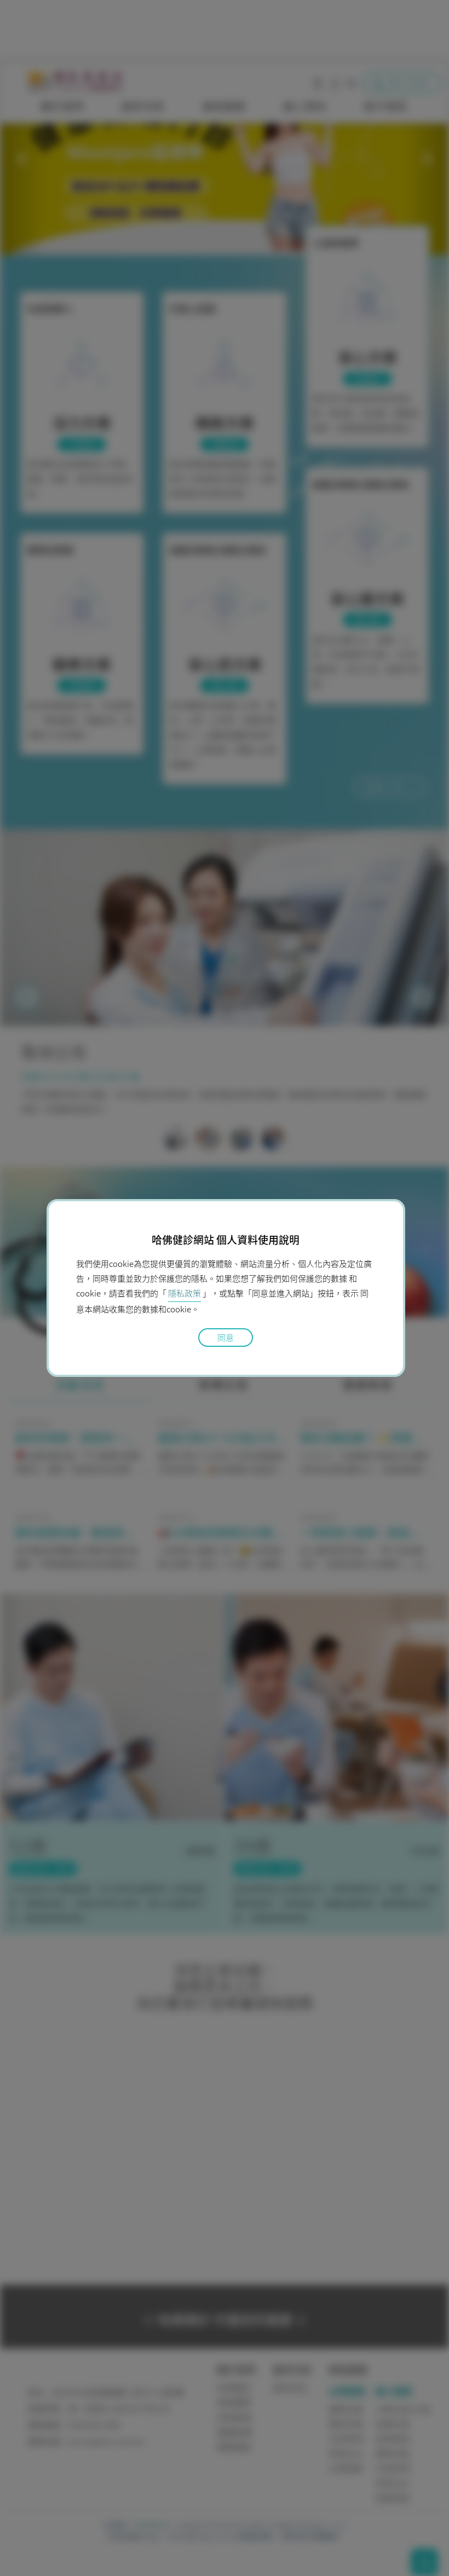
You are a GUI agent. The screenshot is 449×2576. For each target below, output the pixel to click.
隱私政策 (185, 1293)
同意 (226, 1338)
